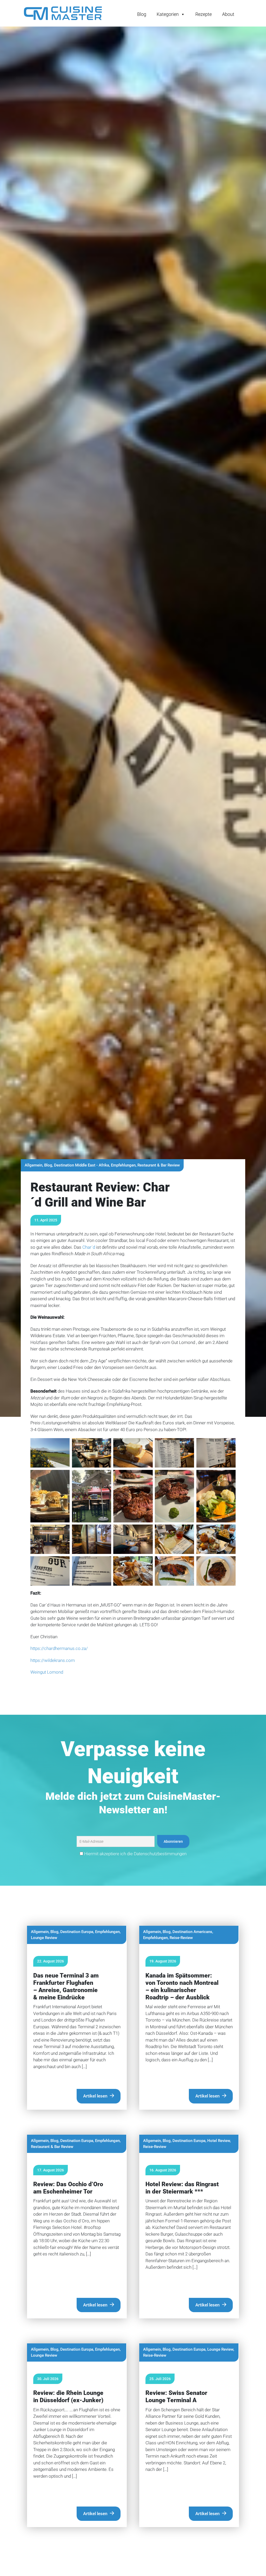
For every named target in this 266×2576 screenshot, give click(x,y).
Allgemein (34, 1165)
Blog (142, 14)
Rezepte (204, 14)
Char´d (89, 1247)
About (228, 14)
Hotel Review (219, 2141)
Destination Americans (192, 1932)
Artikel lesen (95, 2096)
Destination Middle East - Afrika (82, 1165)
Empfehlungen (123, 1165)
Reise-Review (181, 1938)
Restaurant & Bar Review (159, 1165)
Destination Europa (77, 1932)
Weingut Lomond (47, 1672)
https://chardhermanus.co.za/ (59, 1648)
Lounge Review (44, 1938)
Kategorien (168, 14)
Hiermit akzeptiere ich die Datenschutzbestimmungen (135, 1854)
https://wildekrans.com (53, 1660)
